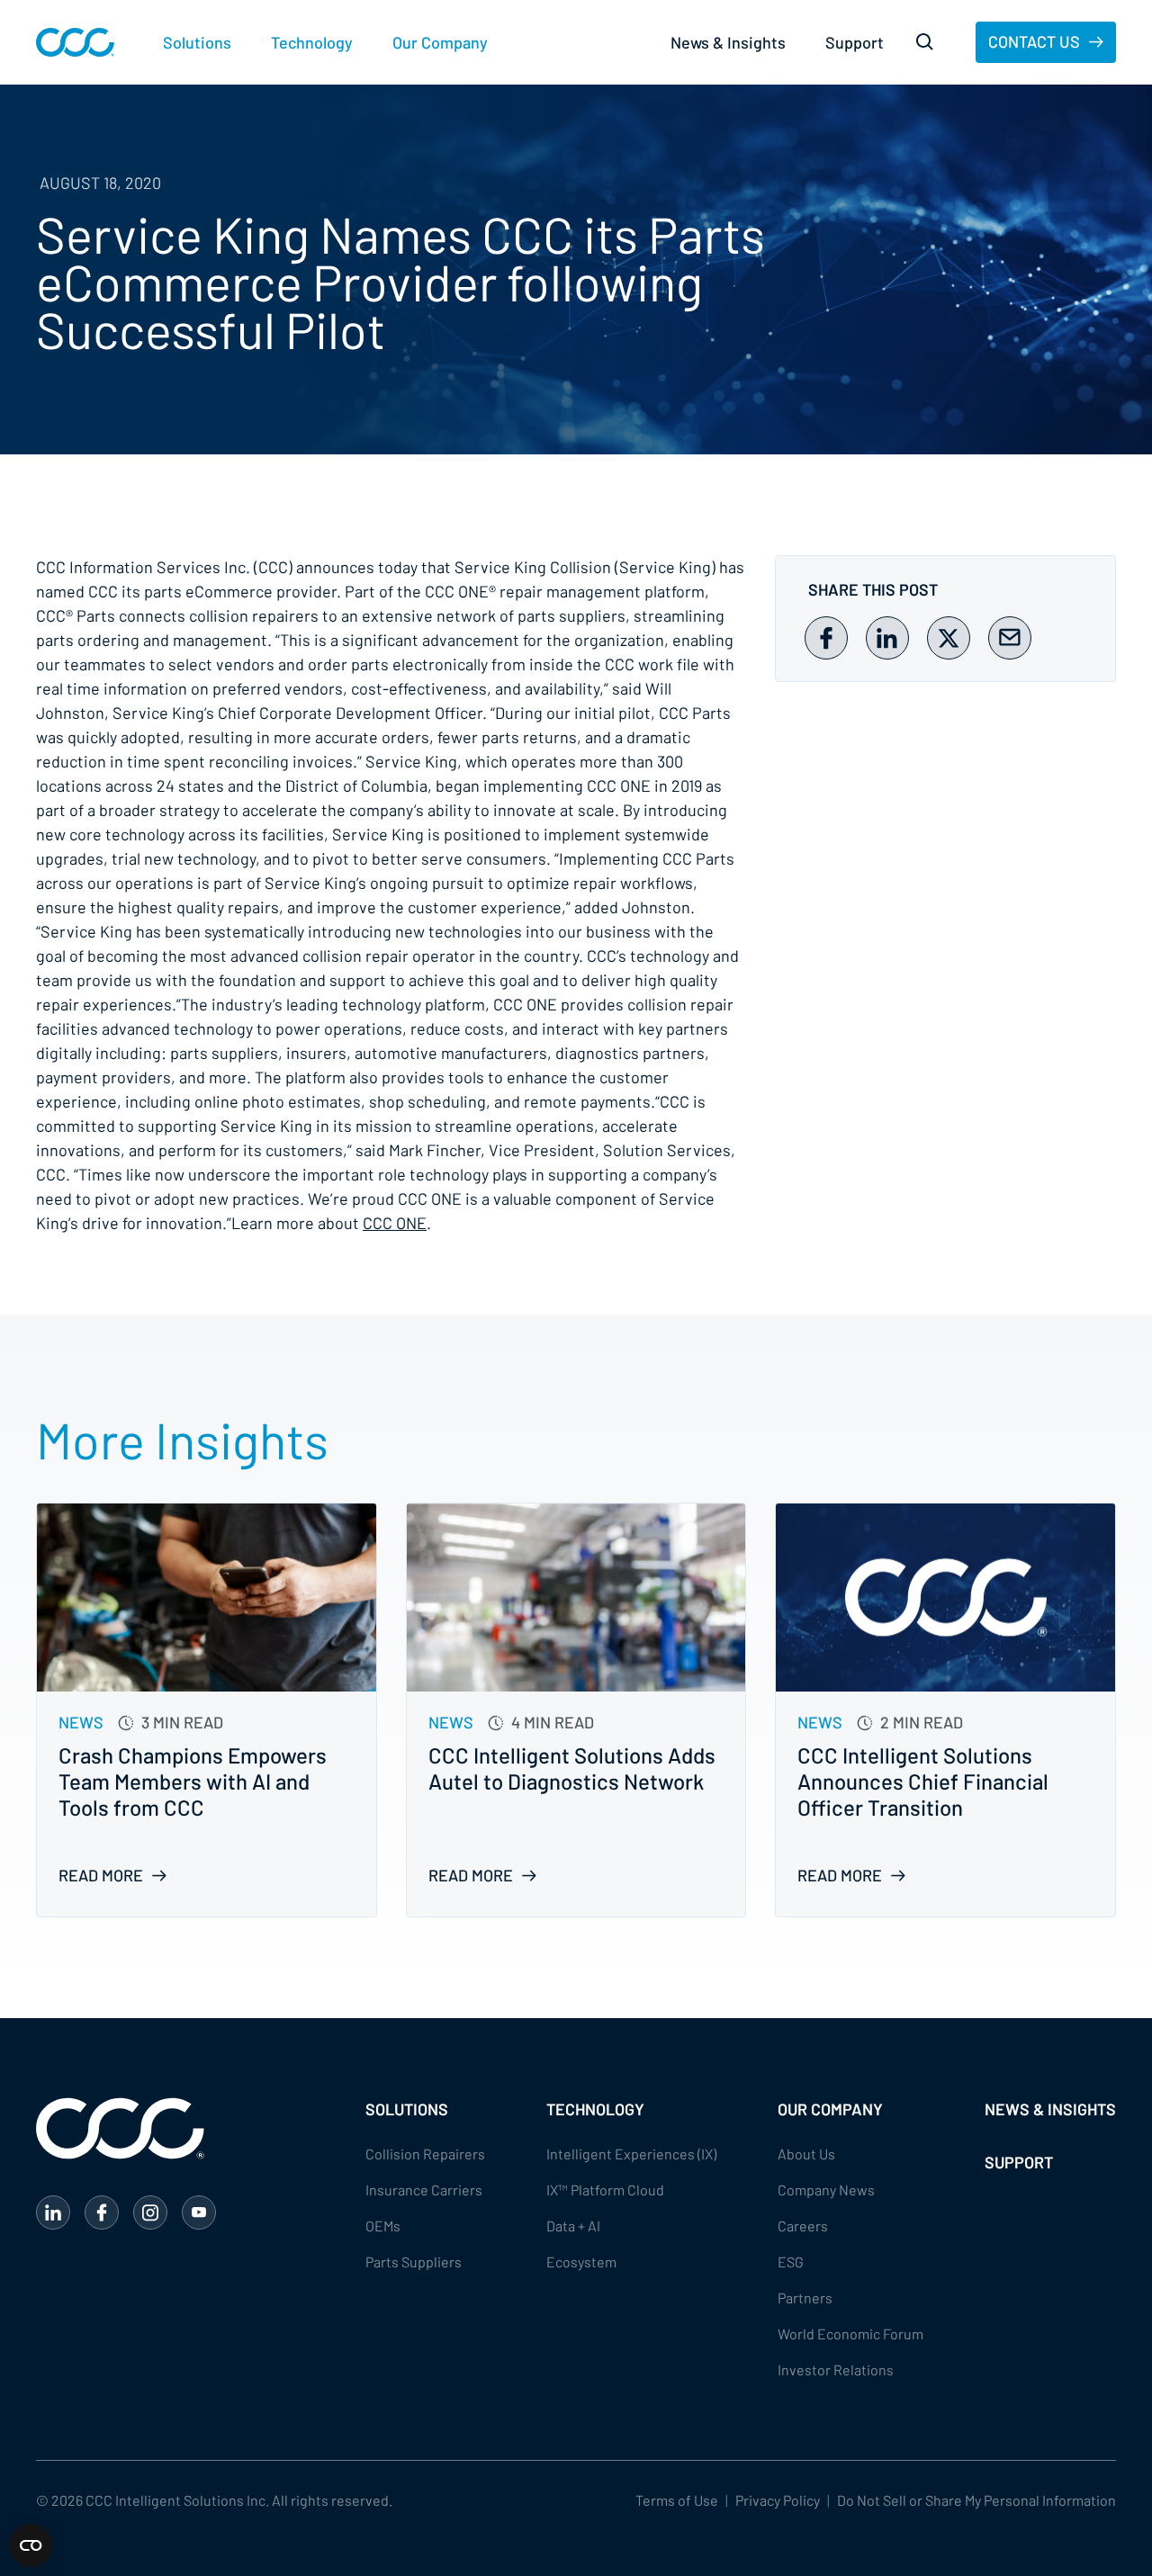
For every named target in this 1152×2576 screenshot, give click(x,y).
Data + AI (573, 2226)
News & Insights (728, 42)
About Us (806, 2154)
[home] (75, 42)
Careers (803, 2226)
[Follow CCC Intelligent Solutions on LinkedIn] (53, 2212)
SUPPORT (1019, 2162)
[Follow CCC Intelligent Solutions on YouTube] (199, 2212)
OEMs (383, 2226)
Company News (826, 2190)
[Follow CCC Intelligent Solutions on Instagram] (150, 2212)
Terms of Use (677, 2500)
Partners (805, 2298)
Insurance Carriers (424, 2190)
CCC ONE (395, 1223)
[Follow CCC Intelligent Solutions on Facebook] (102, 2212)
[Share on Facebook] (826, 638)
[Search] (925, 42)
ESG (791, 2262)
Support (855, 42)
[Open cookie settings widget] (31, 2545)
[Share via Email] (1010, 638)
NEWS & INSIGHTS (1050, 2109)
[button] (197, 43)
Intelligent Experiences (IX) (631, 2154)
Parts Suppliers (414, 2262)
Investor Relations (836, 2370)
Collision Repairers (425, 2154)
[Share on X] (949, 638)
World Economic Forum (850, 2334)
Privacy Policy (778, 2500)
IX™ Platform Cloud (605, 2190)
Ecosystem (581, 2262)
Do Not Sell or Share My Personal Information (976, 2500)
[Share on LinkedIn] (887, 638)
